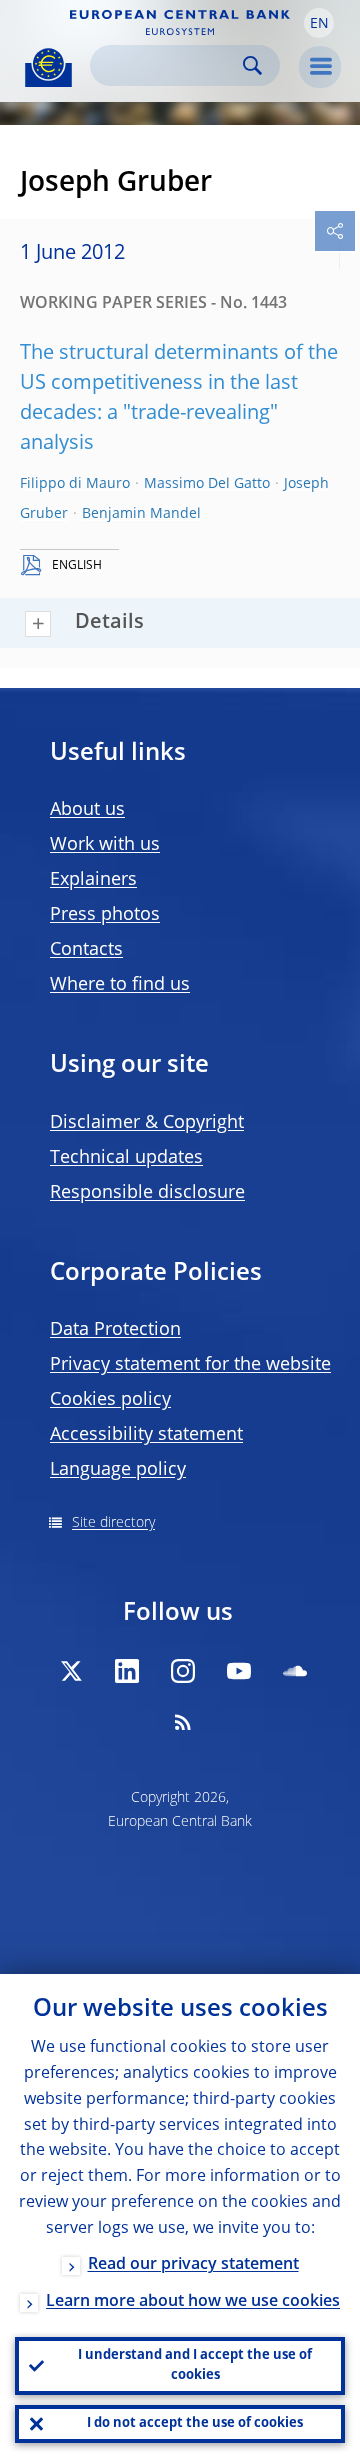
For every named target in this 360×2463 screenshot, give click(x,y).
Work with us (105, 845)
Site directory (113, 1523)
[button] (319, 23)
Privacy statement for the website (190, 1365)
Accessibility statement (146, 1435)
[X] (71, 1671)
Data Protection (115, 1330)
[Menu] (320, 67)
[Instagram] (183, 1671)
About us (87, 810)
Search (252, 65)
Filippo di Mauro (75, 484)
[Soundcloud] (295, 1671)
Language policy (118, 1470)
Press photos (105, 915)
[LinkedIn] (127, 1671)
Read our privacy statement (193, 2265)
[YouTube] (239, 1671)
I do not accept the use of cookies (195, 2423)
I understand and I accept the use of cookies (195, 2365)
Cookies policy (110, 1400)
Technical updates (126, 1158)
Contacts (86, 950)
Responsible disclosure (147, 1193)
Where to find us (120, 985)
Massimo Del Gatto (207, 484)
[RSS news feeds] (183, 1722)
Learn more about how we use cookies (193, 2302)
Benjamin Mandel (141, 514)
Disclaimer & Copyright (147, 1123)
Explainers (93, 880)
